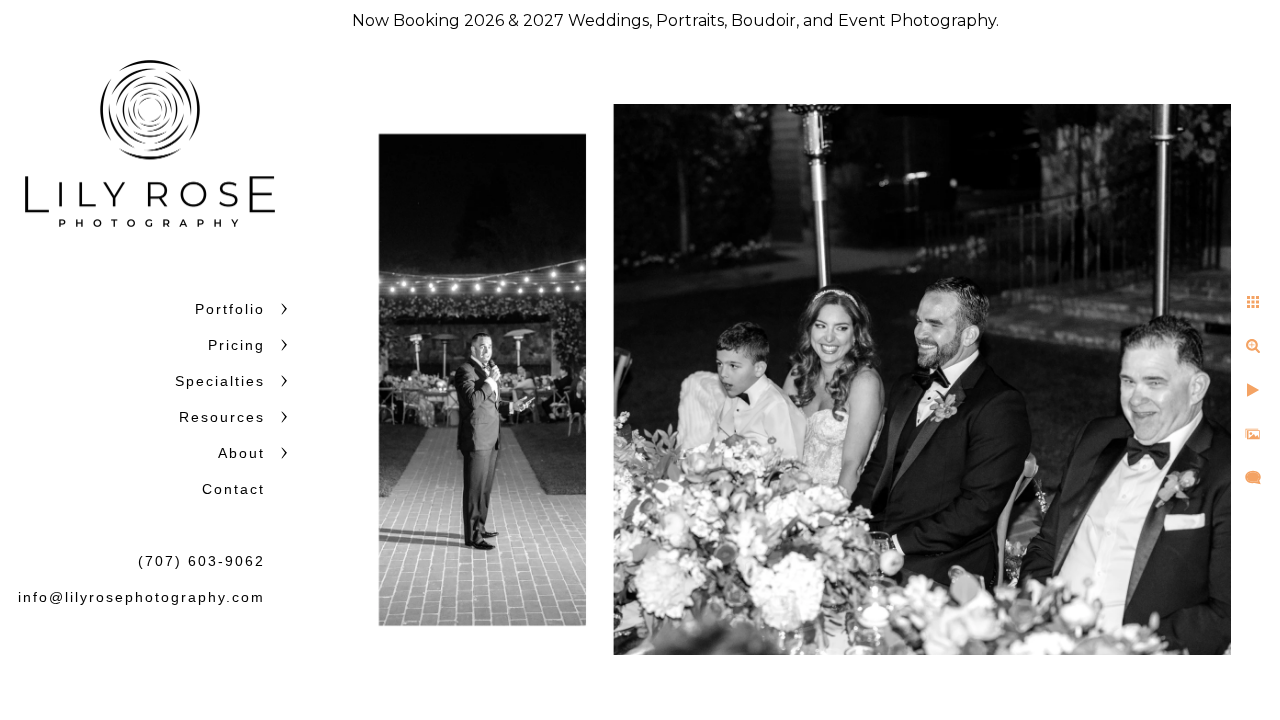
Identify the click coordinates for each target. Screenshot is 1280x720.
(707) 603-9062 (201, 561)
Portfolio (230, 309)
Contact (233, 489)
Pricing (236, 345)
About (241, 453)
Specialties (220, 381)
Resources (222, 417)
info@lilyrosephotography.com (141, 597)
